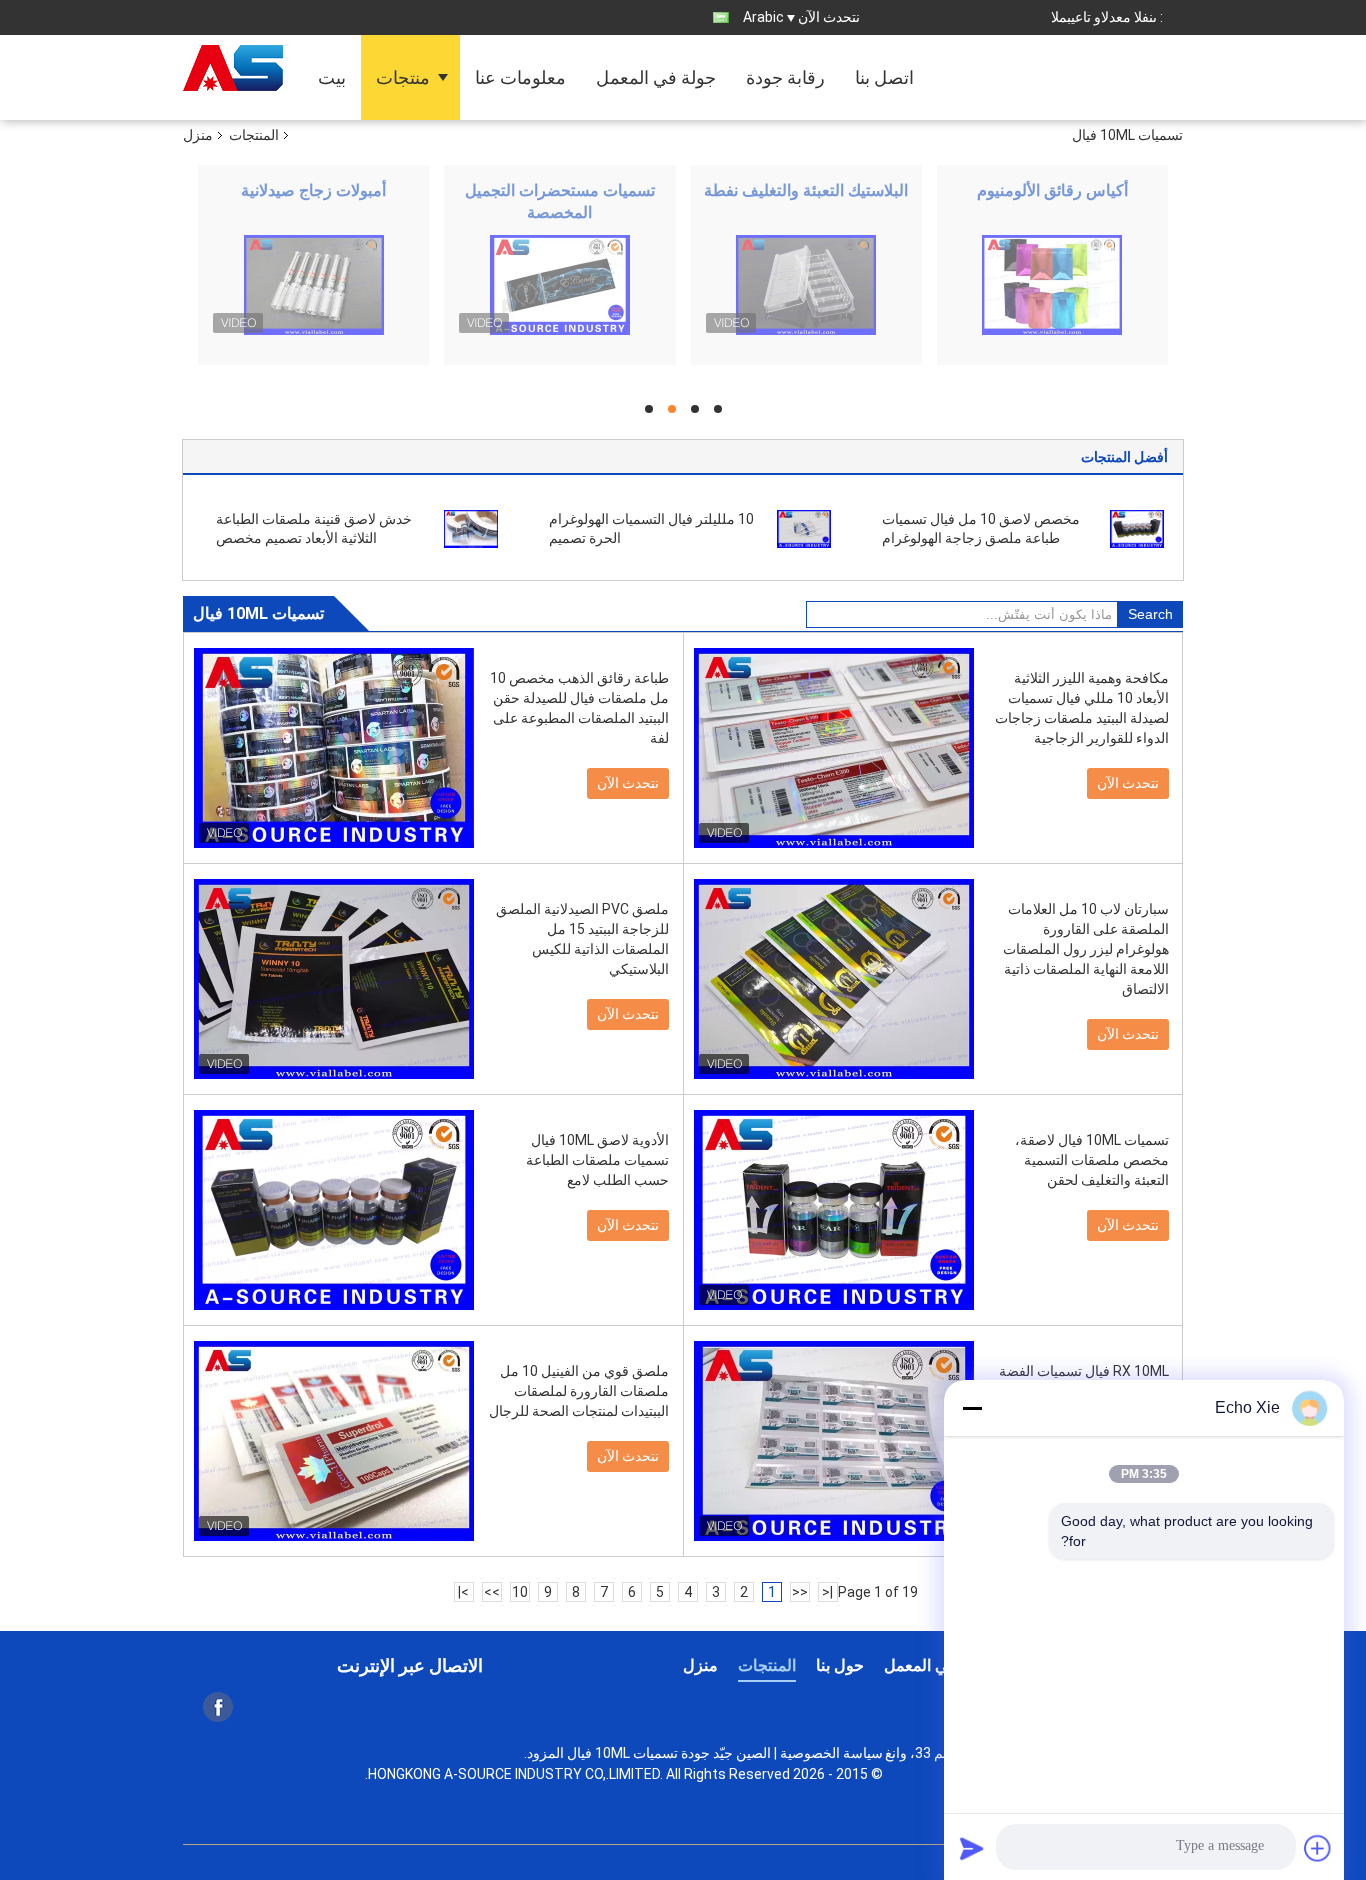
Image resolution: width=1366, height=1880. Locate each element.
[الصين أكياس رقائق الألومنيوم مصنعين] (1052, 285)
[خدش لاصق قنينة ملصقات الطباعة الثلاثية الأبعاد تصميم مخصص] (471, 528)
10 (520, 1592)
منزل (198, 135)
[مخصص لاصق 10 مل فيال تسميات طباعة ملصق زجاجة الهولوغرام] (1137, 528)
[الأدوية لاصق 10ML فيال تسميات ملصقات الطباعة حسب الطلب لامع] (334, 1210)
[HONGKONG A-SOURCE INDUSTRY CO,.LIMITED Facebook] (218, 1707)
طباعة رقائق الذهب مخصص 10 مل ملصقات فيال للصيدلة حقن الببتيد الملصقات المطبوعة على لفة (579, 708)
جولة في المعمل (656, 77)
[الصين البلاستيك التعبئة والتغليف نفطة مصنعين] (806, 285)
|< (827, 1592)
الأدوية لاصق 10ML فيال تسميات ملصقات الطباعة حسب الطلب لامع (597, 1160)
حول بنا (840, 1665)
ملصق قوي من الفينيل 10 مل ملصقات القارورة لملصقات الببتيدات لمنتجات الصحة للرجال (579, 1391)
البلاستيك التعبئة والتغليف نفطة (806, 190)
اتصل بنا (884, 77)
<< (800, 1592)
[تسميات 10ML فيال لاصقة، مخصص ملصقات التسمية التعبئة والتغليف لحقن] (834, 1210)
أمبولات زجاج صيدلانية (313, 190)
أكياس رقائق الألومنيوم (1052, 190)
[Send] (972, 1848)
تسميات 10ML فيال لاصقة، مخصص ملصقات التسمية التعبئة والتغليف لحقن (1092, 1160)
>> (492, 1592)
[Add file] (1318, 1848)
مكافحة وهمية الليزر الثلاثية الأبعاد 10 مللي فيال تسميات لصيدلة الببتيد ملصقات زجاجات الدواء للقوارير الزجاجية (1082, 708)
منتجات (403, 77)
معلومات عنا (520, 77)
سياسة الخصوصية (831, 1753)
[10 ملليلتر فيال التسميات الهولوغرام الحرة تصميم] (804, 528)
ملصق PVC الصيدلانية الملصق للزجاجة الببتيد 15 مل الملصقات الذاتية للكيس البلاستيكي (582, 939)
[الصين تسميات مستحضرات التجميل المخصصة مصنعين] (559, 285)
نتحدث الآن (829, 17)
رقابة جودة (785, 77)
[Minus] (972, 1408)
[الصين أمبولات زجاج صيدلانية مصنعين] (313, 285)
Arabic (763, 17)
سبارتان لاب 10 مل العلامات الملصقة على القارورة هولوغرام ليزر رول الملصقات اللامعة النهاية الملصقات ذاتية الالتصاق (1086, 949)
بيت (332, 77)
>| (463, 1592)
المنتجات (254, 135)
